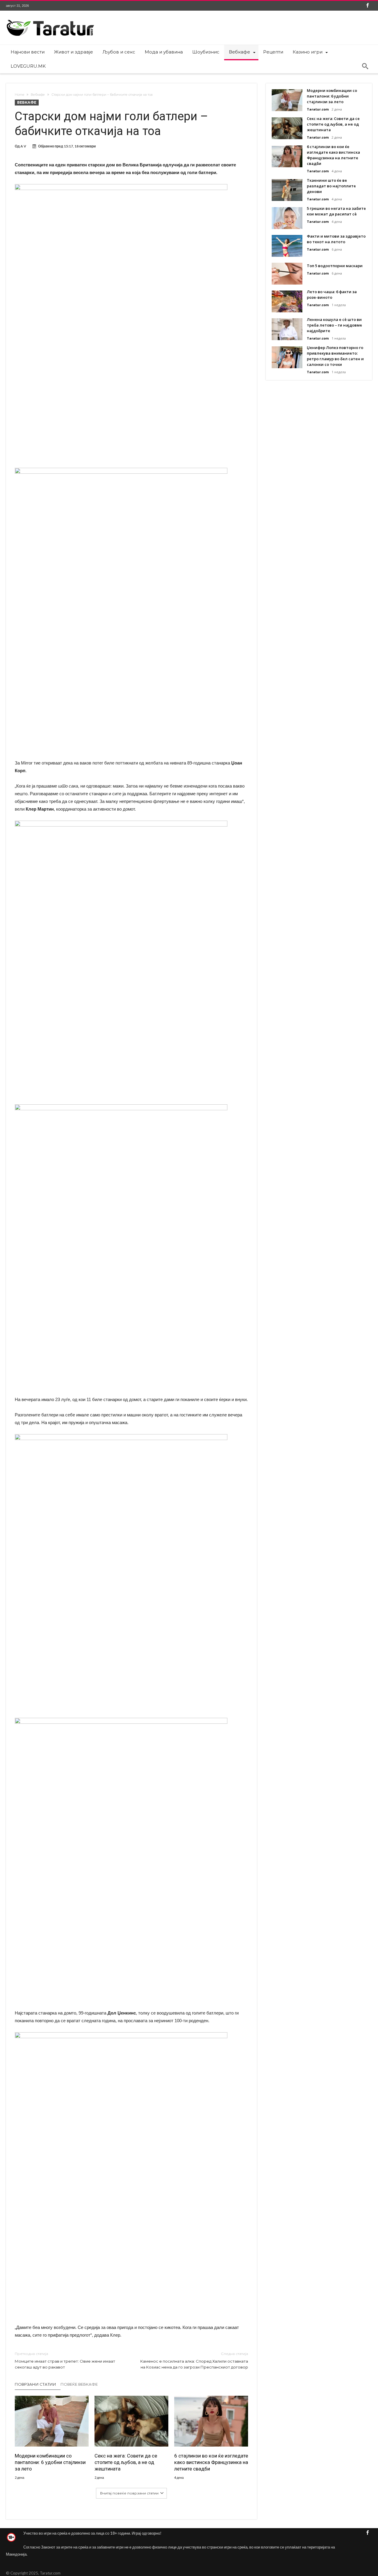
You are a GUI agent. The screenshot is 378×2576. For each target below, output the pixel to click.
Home (19, 95)
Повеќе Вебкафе (79, 2384)
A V (23, 146)
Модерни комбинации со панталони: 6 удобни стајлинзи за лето (50, 2462)
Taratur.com (318, 109)
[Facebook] (367, 6)
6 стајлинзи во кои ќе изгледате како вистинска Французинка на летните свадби (211, 2462)
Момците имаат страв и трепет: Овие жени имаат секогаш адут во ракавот (65, 2360)
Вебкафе (38, 95)
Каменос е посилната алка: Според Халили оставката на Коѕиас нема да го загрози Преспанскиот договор (194, 2360)
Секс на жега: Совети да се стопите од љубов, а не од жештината (126, 2462)
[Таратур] (50, 19)
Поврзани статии (35, 2384)
